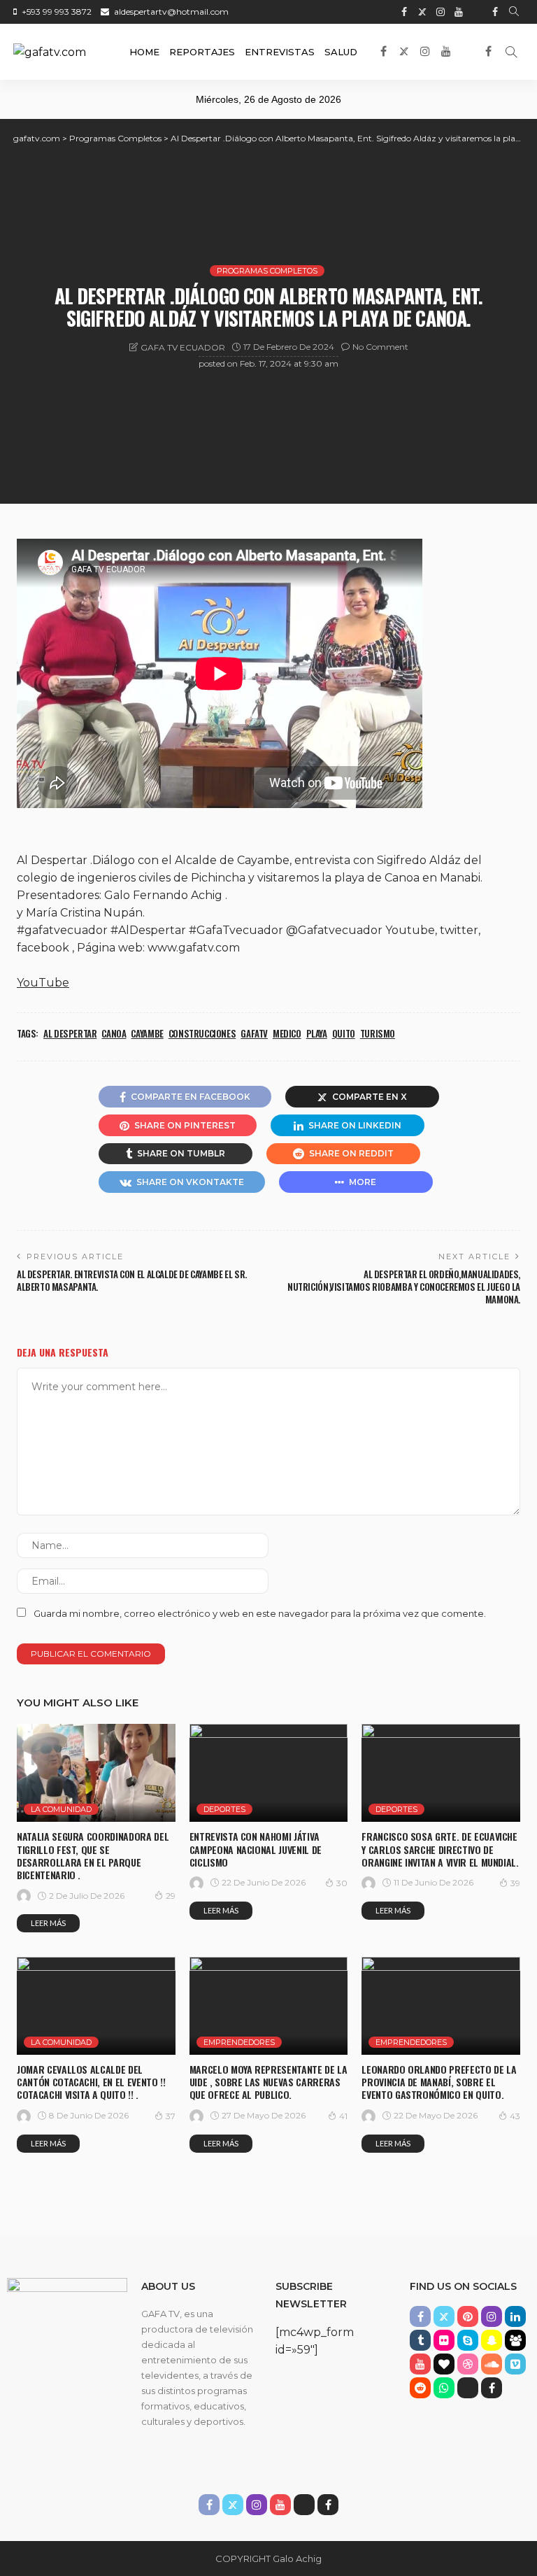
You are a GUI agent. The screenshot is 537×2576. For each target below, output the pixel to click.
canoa (114, 1033)
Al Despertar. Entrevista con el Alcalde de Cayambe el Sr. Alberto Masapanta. (132, 1280)
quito (344, 1033)
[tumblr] (420, 2340)
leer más (48, 1923)
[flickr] (444, 2340)
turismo (378, 1033)
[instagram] (441, 12)
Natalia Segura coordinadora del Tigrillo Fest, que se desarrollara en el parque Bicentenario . (93, 1855)
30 (342, 1883)
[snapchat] (492, 2340)
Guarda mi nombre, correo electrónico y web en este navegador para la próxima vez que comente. (260, 1613)
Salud (341, 52)
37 (171, 2116)
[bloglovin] (444, 2364)
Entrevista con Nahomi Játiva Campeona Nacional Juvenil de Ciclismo (256, 1849)
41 (343, 2116)
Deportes (224, 1809)
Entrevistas (280, 52)
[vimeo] (515, 2364)
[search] (514, 12)
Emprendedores (239, 2042)
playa (317, 1033)
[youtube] (459, 12)
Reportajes (202, 52)
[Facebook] (495, 12)
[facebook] (404, 12)
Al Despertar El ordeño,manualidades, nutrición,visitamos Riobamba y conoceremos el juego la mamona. (404, 1287)
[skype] (468, 2340)
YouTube (43, 983)
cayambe (147, 1033)
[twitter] (422, 12)
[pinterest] (468, 2316)
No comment (380, 347)
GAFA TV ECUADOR (183, 347)
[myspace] (515, 2340)
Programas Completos (267, 271)
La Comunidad (61, 1809)
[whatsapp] (444, 2388)
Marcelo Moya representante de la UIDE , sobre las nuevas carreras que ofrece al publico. (268, 2082)
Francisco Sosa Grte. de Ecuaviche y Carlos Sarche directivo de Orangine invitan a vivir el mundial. (440, 1849)
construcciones (202, 1033)
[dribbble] (468, 2364)
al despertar (70, 1033)
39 (515, 1883)
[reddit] (420, 2388)
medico (287, 1033)
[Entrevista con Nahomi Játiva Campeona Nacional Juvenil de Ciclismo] (269, 1773)
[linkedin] (515, 2316)
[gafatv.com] (50, 52)
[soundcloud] (492, 2364)
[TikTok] (477, 12)
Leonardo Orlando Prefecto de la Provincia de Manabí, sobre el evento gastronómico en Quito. (439, 2082)
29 (171, 1896)
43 (515, 2116)
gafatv (254, 1033)
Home (144, 52)
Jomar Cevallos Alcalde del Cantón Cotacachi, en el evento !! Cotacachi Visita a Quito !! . (91, 2082)
